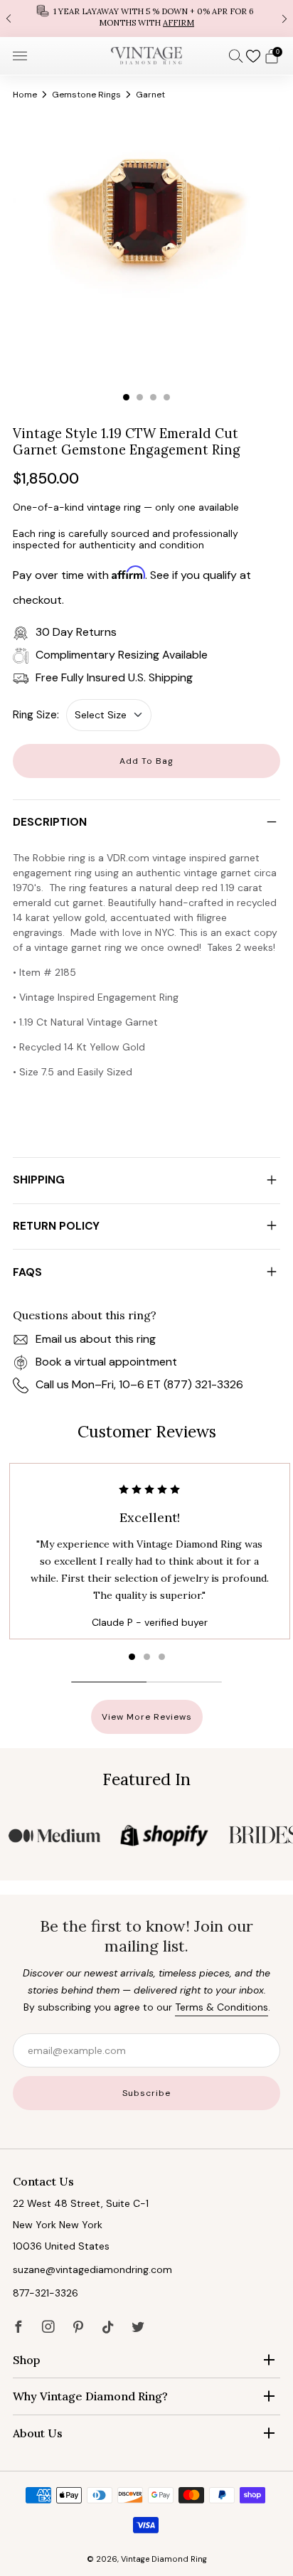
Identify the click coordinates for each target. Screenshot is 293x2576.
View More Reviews (147, 1717)
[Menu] (20, 56)
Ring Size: (36, 715)
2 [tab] (140, 397)
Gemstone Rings (86, 95)
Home (25, 95)
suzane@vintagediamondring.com (92, 2269)
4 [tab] (167, 397)
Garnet (150, 95)
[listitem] (146, 18)
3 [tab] (153, 397)
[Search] (236, 55)
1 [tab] (126, 397)
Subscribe (146, 2093)
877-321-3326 (46, 2293)
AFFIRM (179, 23)
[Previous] (9, 18)
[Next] (284, 18)
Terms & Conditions (222, 2007)
